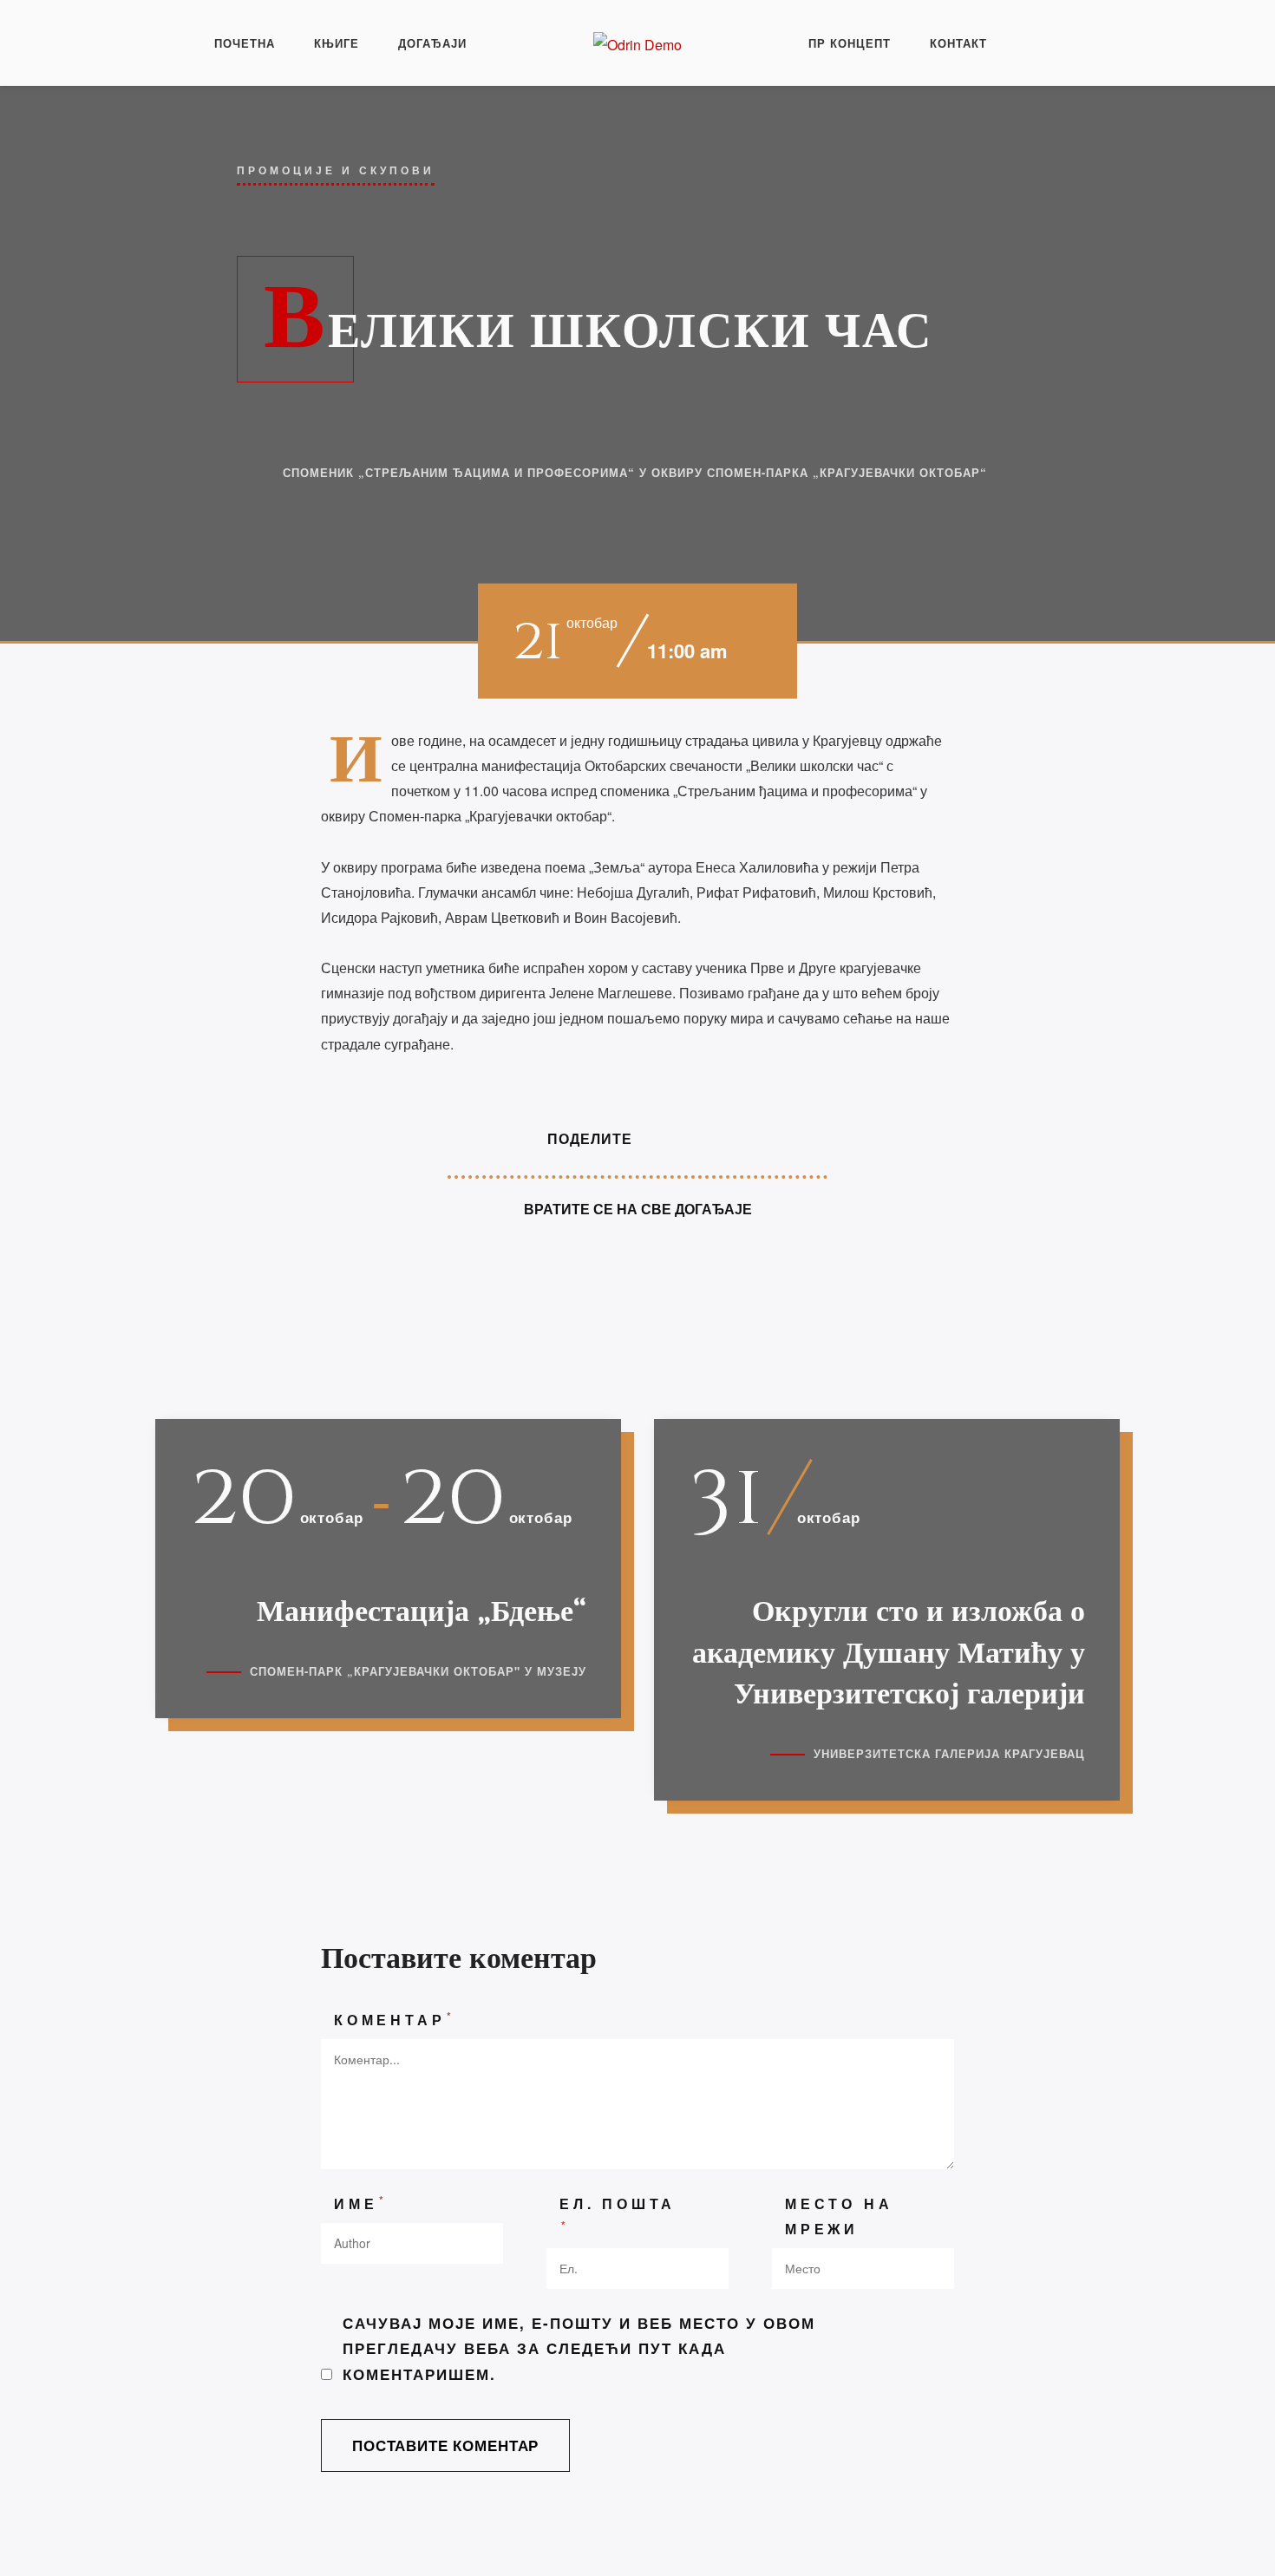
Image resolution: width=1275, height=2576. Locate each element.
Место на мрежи (839, 2216)
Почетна (245, 43)
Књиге (337, 43)
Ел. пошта (618, 2213)
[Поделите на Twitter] (693, 1138)
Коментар (395, 2019)
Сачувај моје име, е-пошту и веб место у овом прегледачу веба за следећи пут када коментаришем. (579, 2348)
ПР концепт (850, 43)
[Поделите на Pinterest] (726, 1138)
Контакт (958, 43)
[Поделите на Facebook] (660, 1138)
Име (361, 2203)
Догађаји (432, 43)
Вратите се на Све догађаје (638, 1209)
